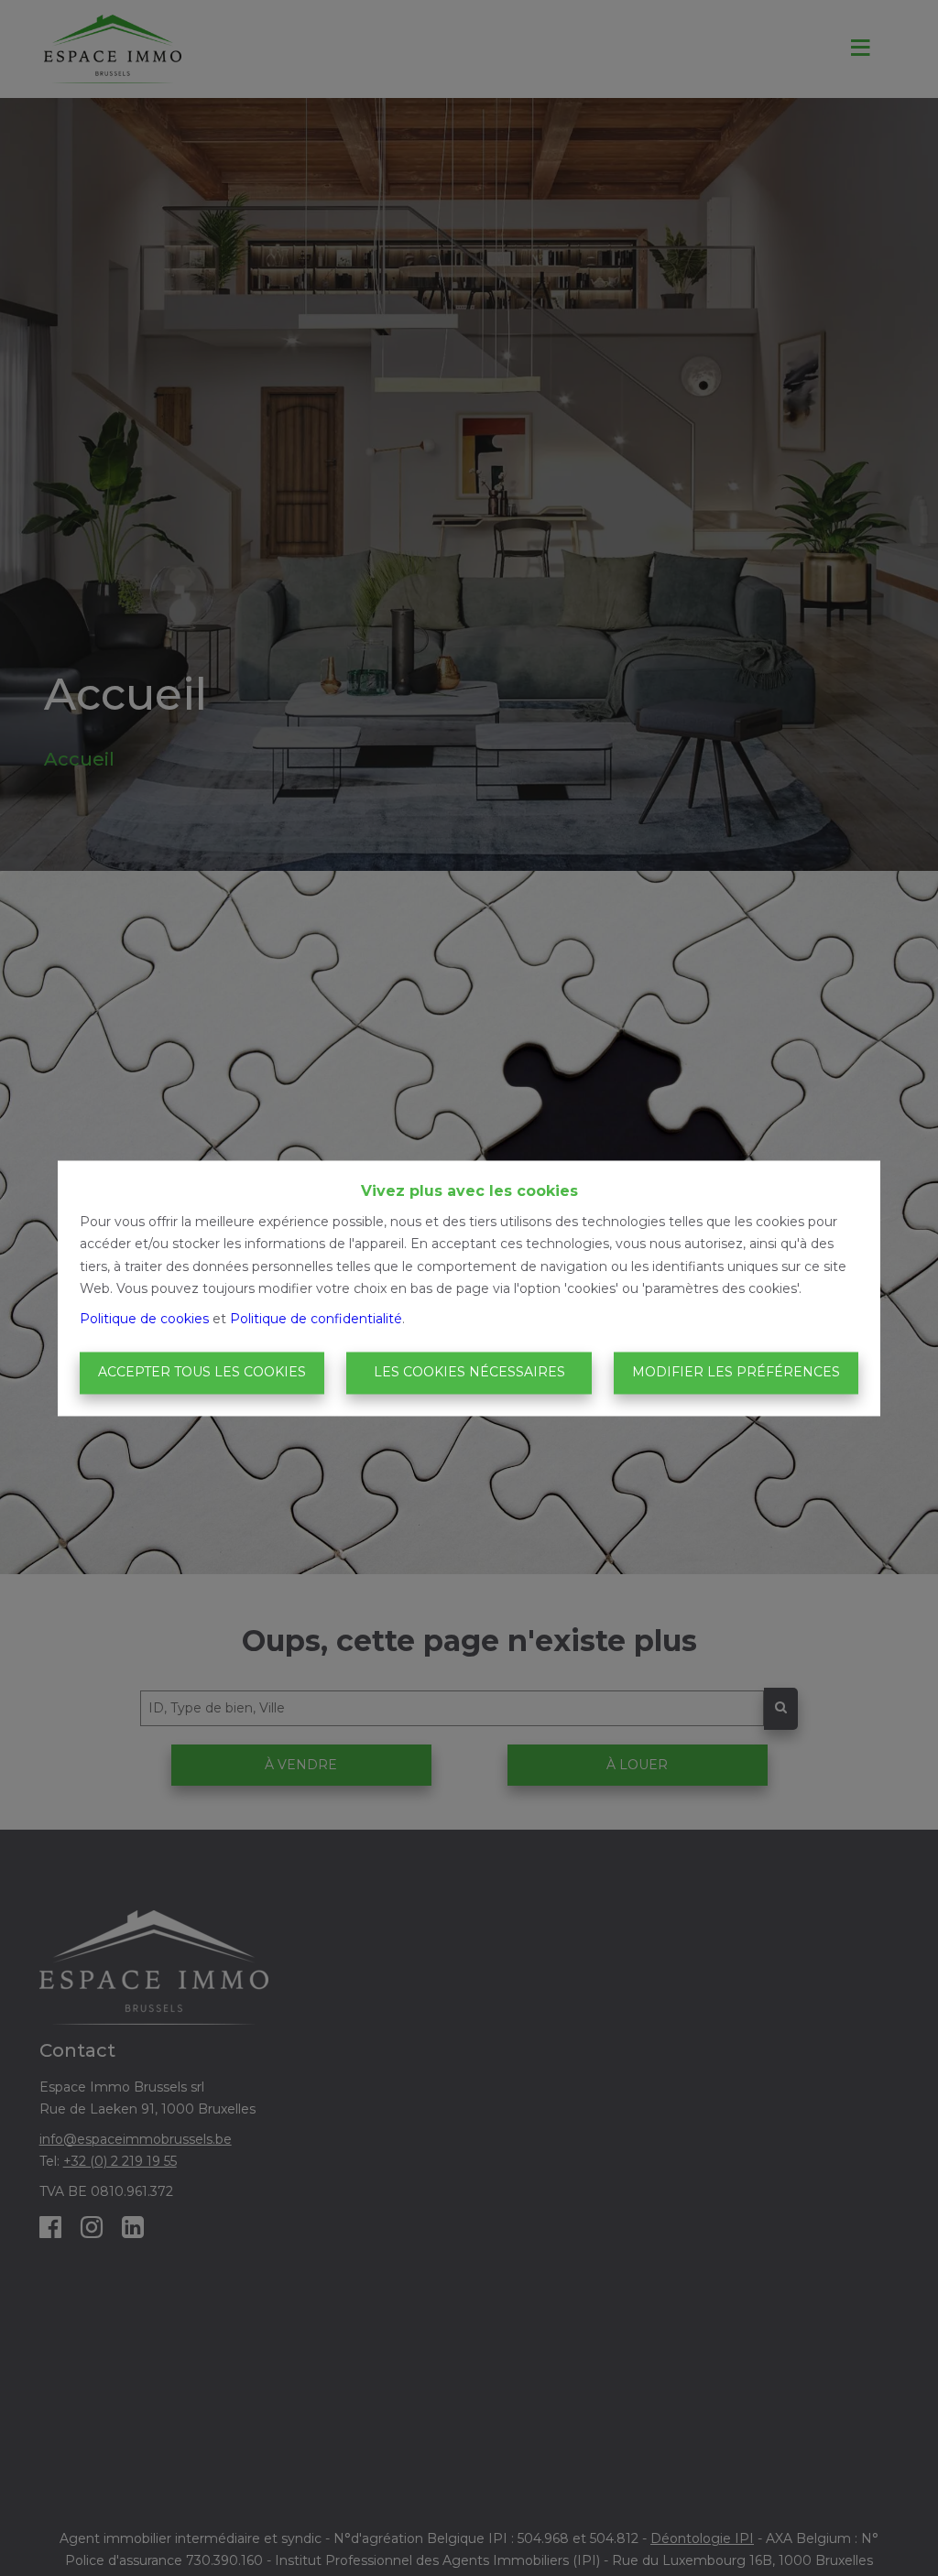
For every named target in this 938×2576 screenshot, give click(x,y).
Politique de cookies (144, 1319)
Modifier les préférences (736, 1373)
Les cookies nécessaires (469, 1373)
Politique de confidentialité (316, 1319)
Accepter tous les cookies (202, 1373)
